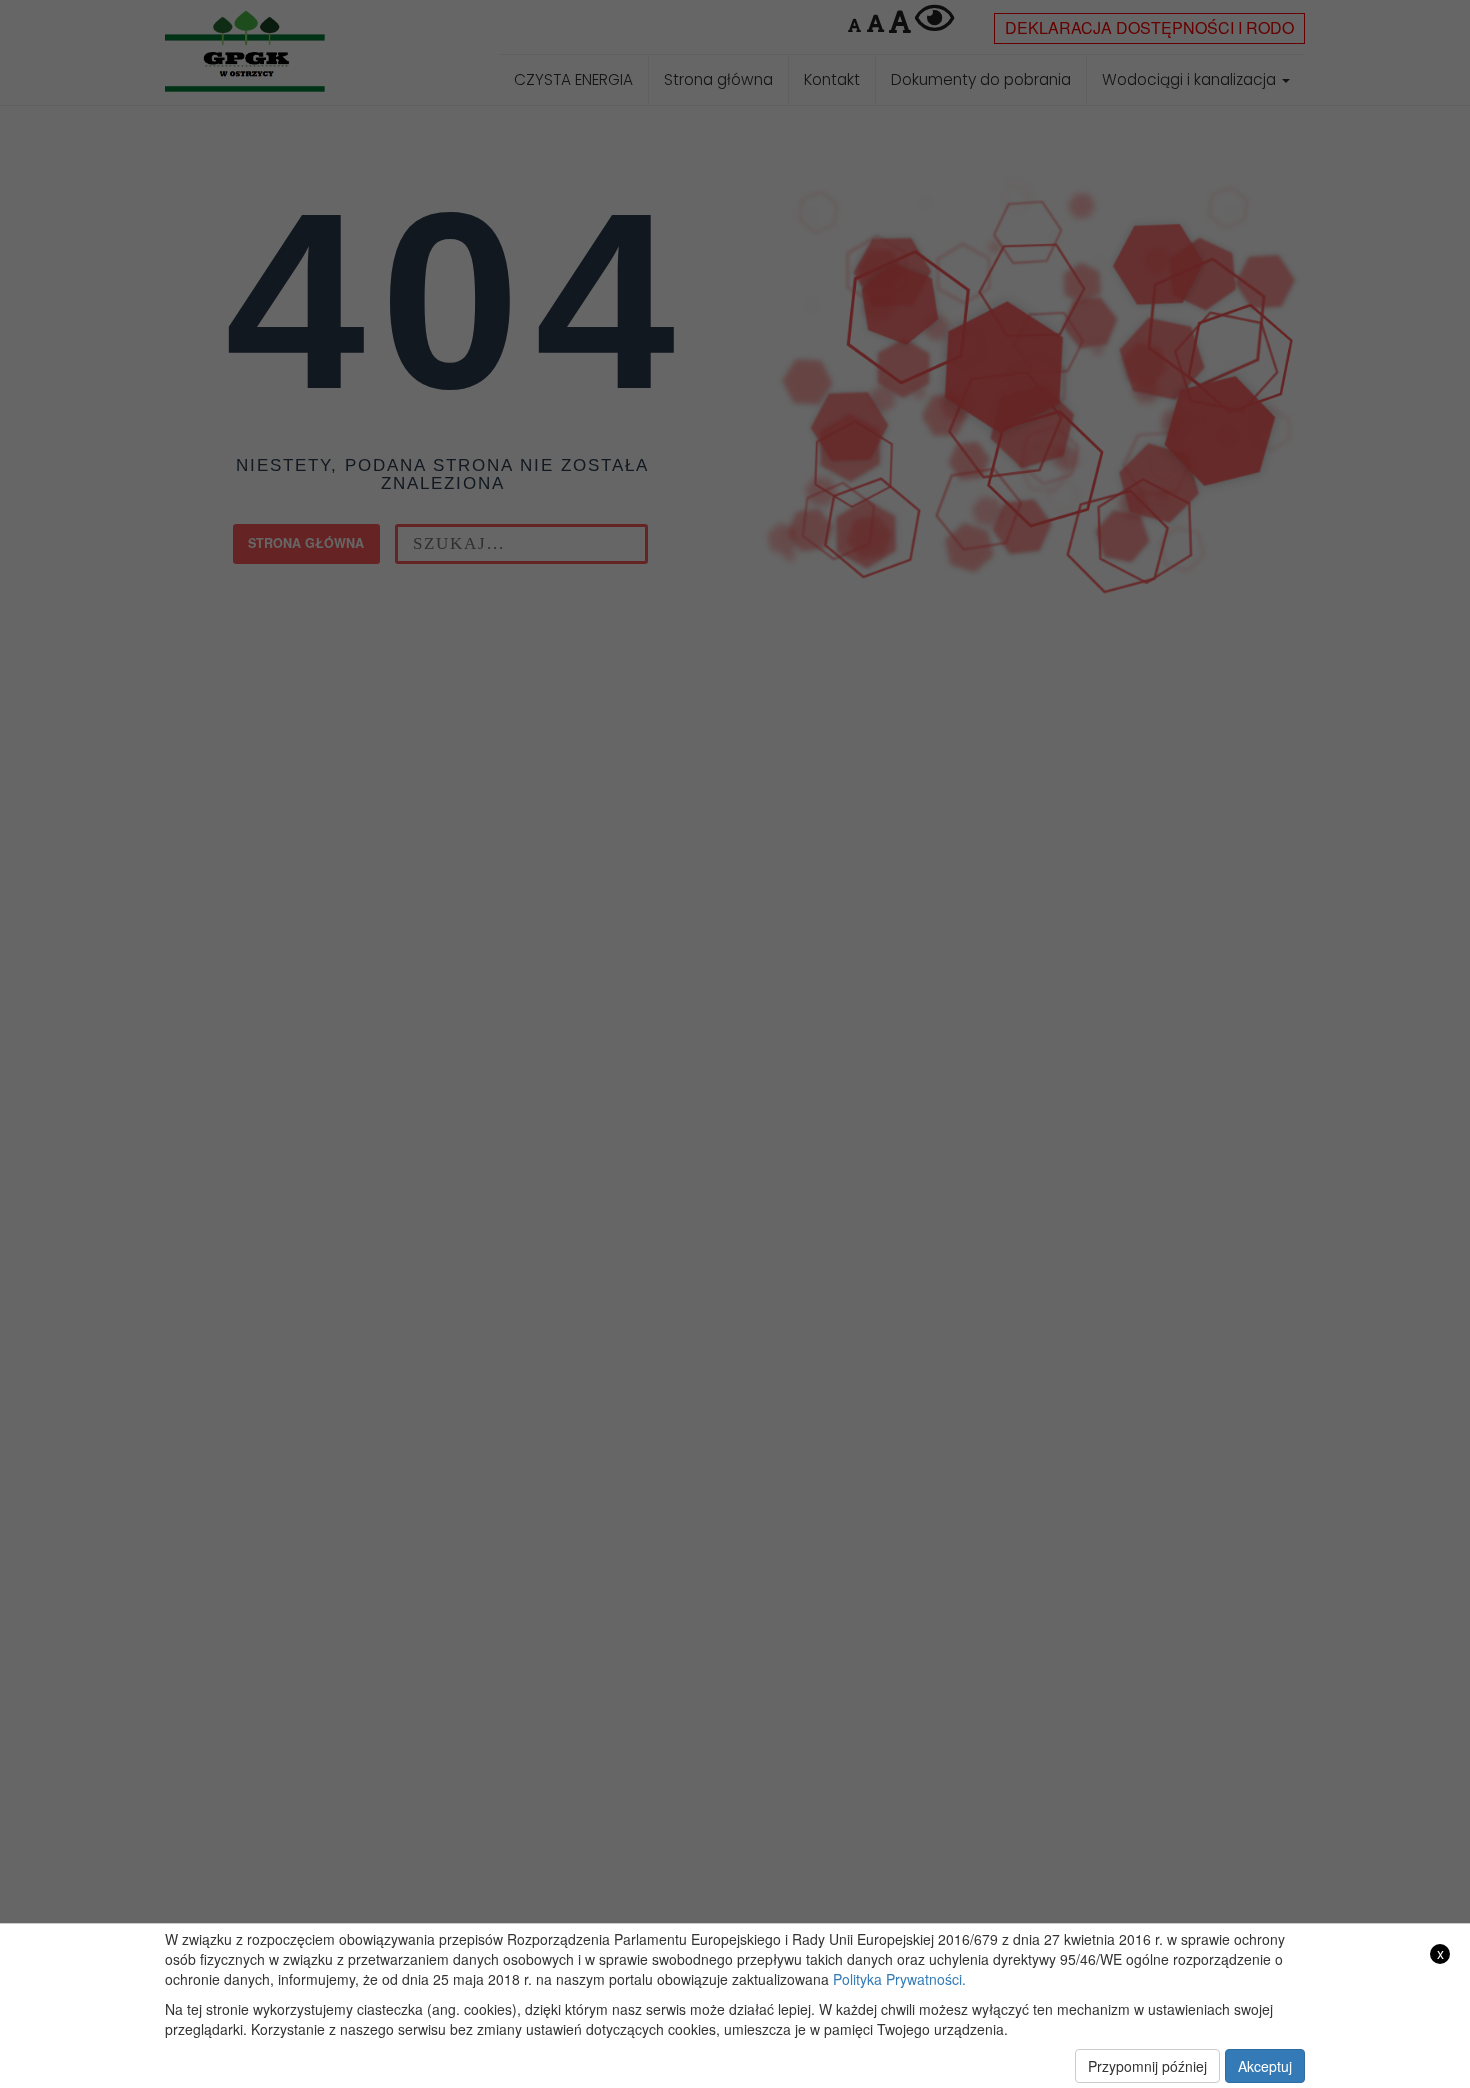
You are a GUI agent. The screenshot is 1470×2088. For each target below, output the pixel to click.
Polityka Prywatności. (899, 1979)
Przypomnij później (1147, 2066)
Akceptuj (1265, 2066)
